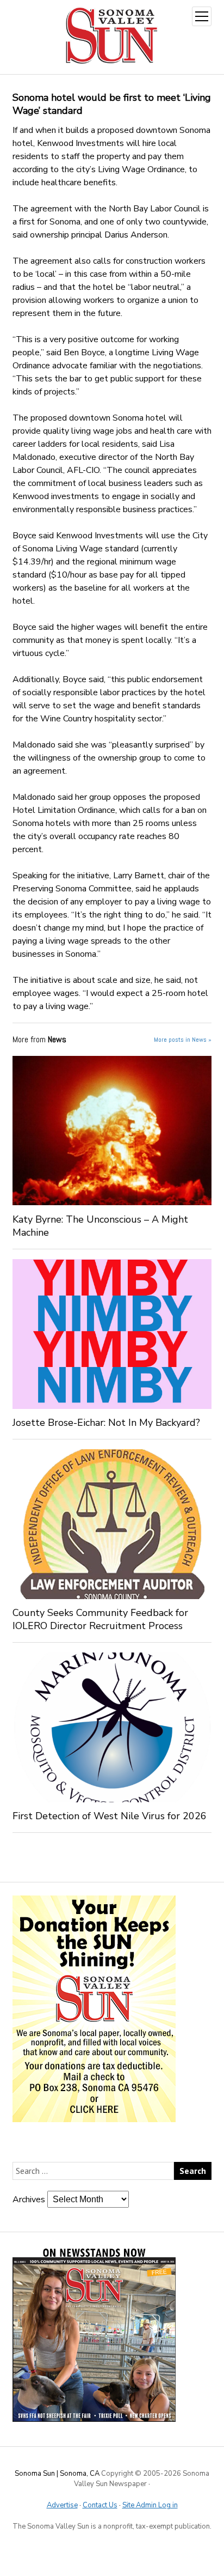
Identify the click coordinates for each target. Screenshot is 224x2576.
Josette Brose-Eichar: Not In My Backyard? (106, 1423)
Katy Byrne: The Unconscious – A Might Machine (100, 1226)
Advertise (62, 2505)
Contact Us (100, 2505)
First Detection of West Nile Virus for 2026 (110, 1816)
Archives (29, 2200)
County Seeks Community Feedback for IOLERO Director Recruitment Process (100, 1619)
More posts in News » (183, 1040)
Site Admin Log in (150, 2505)
